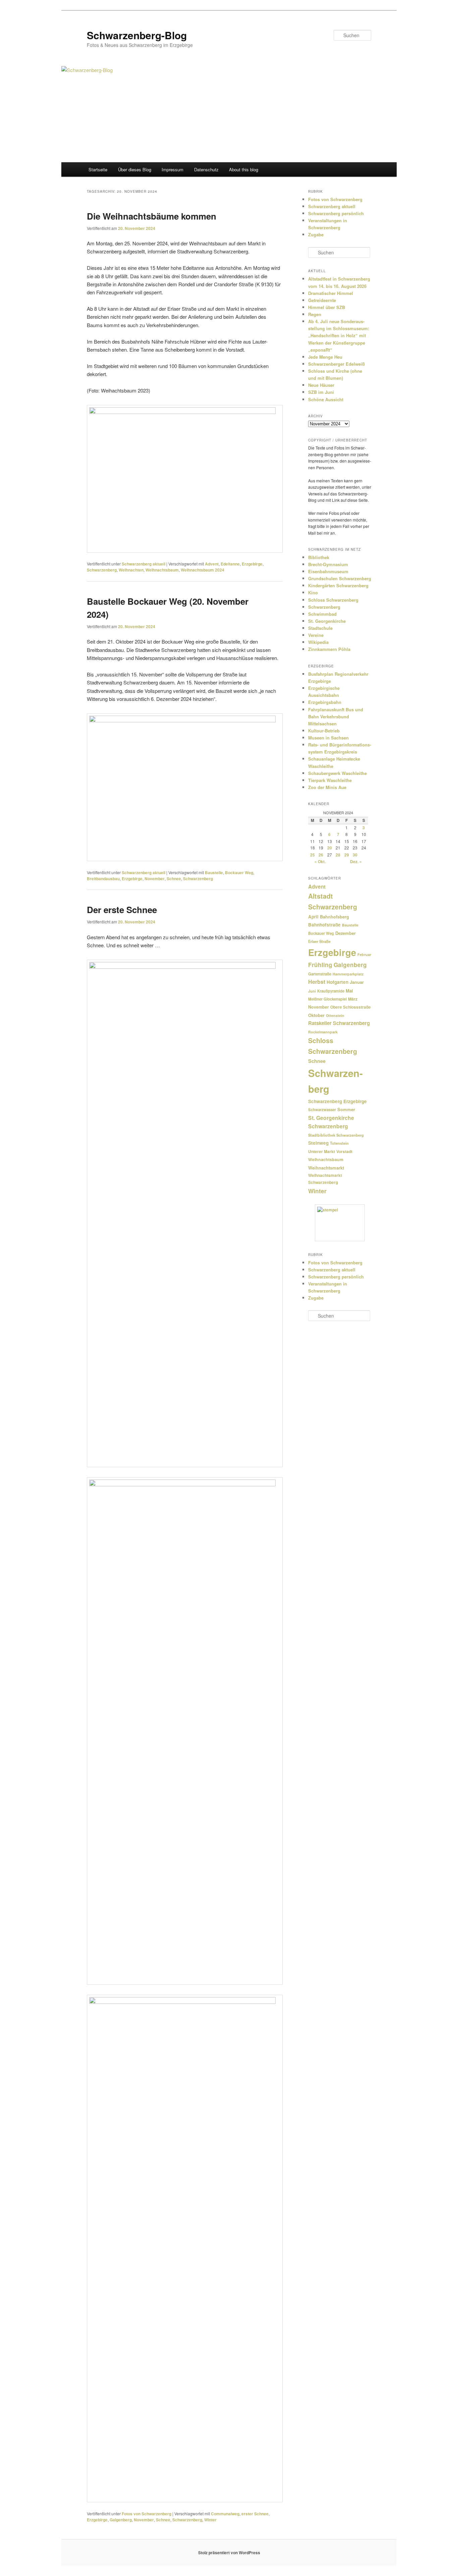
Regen (315, 314)
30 (355, 855)
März (353, 999)
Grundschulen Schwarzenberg (340, 578)
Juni (312, 991)
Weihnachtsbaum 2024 (203, 570)
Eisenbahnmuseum (328, 571)
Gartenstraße (320, 974)
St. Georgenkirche (327, 621)
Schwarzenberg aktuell (144, 564)
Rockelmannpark (323, 1032)
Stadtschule (320, 628)
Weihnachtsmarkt (326, 1168)
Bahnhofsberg (334, 917)
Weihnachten (131, 570)
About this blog (244, 169)
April (313, 917)
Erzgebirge (252, 564)
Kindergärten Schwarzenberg (338, 585)
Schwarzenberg (102, 570)
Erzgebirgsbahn (325, 702)
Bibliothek (319, 557)
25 (312, 855)
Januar (357, 982)
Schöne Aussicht (326, 399)
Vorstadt (344, 1152)
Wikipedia (318, 642)
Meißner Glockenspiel (327, 999)
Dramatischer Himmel (331, 293)
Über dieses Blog (135, 169)
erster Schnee (255, 2514)
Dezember (346, 933)
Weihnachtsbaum (162, 570)
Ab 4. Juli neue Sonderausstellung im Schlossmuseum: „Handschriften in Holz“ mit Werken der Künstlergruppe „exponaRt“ (339, 336)
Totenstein (339, 1143)
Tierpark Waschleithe (330, 780)
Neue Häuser (321, 385)
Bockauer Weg (239, 873)
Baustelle (214, 873)
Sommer (346, 1109)
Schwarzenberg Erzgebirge (337, 1101)
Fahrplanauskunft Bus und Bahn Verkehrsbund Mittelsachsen (336, 716)
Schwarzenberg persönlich (336, 213)
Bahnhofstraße (324, 925)
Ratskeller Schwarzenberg (339, 1023)
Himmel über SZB (327, 307)
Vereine (316, 635)
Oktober (316, 1015)
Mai (349, 991)
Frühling (320, 965)
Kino (313, 592)
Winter (210, 2520)
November (155, 879)
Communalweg (225, 2514)
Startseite (98, 169)
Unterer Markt (322, 1151)
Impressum (173, 169)
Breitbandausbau (103, 879)
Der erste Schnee (122, 910)
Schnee (174, 879)
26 (321, 855)
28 (338, 855)
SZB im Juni (321, 392)
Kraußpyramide (331, 991)
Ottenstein (335, 1015)
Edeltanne (230, 564)
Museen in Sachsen (328, 738)
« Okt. (320, 861)
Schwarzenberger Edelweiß (336, 364)
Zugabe (316, 234)
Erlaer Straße (319, 941)
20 (330, 848)
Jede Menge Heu (325, 357)
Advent (212, 564)
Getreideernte (322, 300)
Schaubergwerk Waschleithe (337, 773)
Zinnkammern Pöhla (329, 649)
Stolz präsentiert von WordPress (229, 2553)
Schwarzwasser (322, 1110)
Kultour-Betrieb (324, 731)
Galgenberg (121, 2520)
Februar (364, 954)
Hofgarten (337, 982)
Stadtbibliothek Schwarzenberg (336, 1135)
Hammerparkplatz (348, 974)
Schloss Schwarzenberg (333, 600)
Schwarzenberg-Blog (137, 35)
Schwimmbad (322, 614)
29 (347, 855)
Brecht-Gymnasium (328, 564)
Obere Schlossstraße (351, 1007)
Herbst (317, 982)
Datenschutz (206, 169)
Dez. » (356, 861)
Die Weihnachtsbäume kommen (152, 216)
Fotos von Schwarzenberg (147, 2514)
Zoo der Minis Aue (327, 787)
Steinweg (318, 1143)
